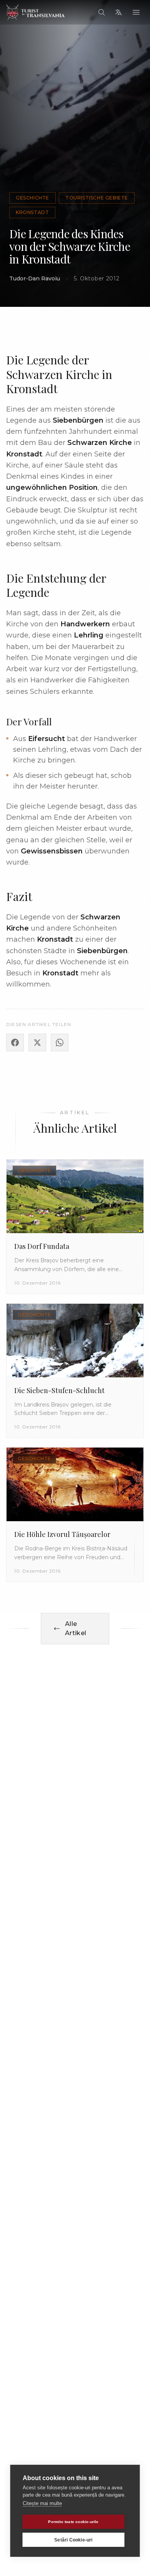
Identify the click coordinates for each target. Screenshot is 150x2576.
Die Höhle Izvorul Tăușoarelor (62, 1534)
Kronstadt (32, 212)
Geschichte (32, 198)
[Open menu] (136, 12)
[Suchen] (102, 12)
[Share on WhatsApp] (60, 1043)
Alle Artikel (76, 1628)
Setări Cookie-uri (73, 2540)
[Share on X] (37, 1043)
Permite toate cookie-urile (73, 2522)
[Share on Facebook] (15, 1043)
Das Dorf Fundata (42, 1246)
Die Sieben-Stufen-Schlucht (59, 1390)
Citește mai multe (42, 2503)
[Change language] (118, 12)
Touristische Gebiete (97, 198)
